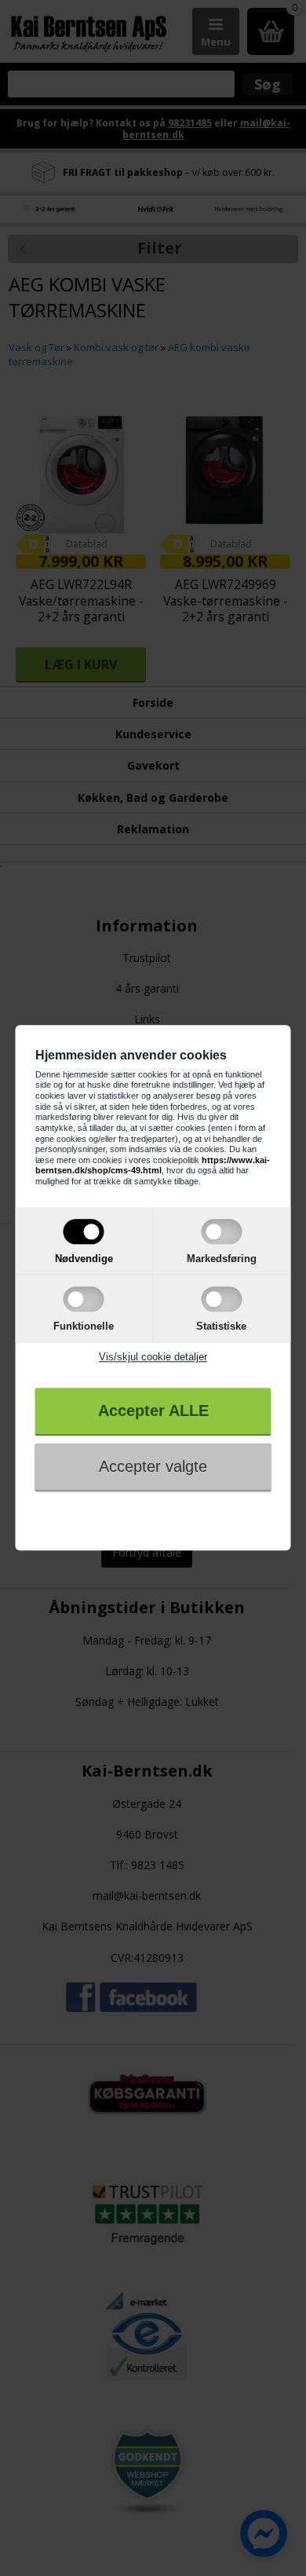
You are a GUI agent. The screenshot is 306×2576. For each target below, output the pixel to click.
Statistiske (221, 1326)
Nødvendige (84, 1259)
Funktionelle (84, 1326)
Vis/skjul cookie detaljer (153, 1357)
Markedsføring (222, 1259)
